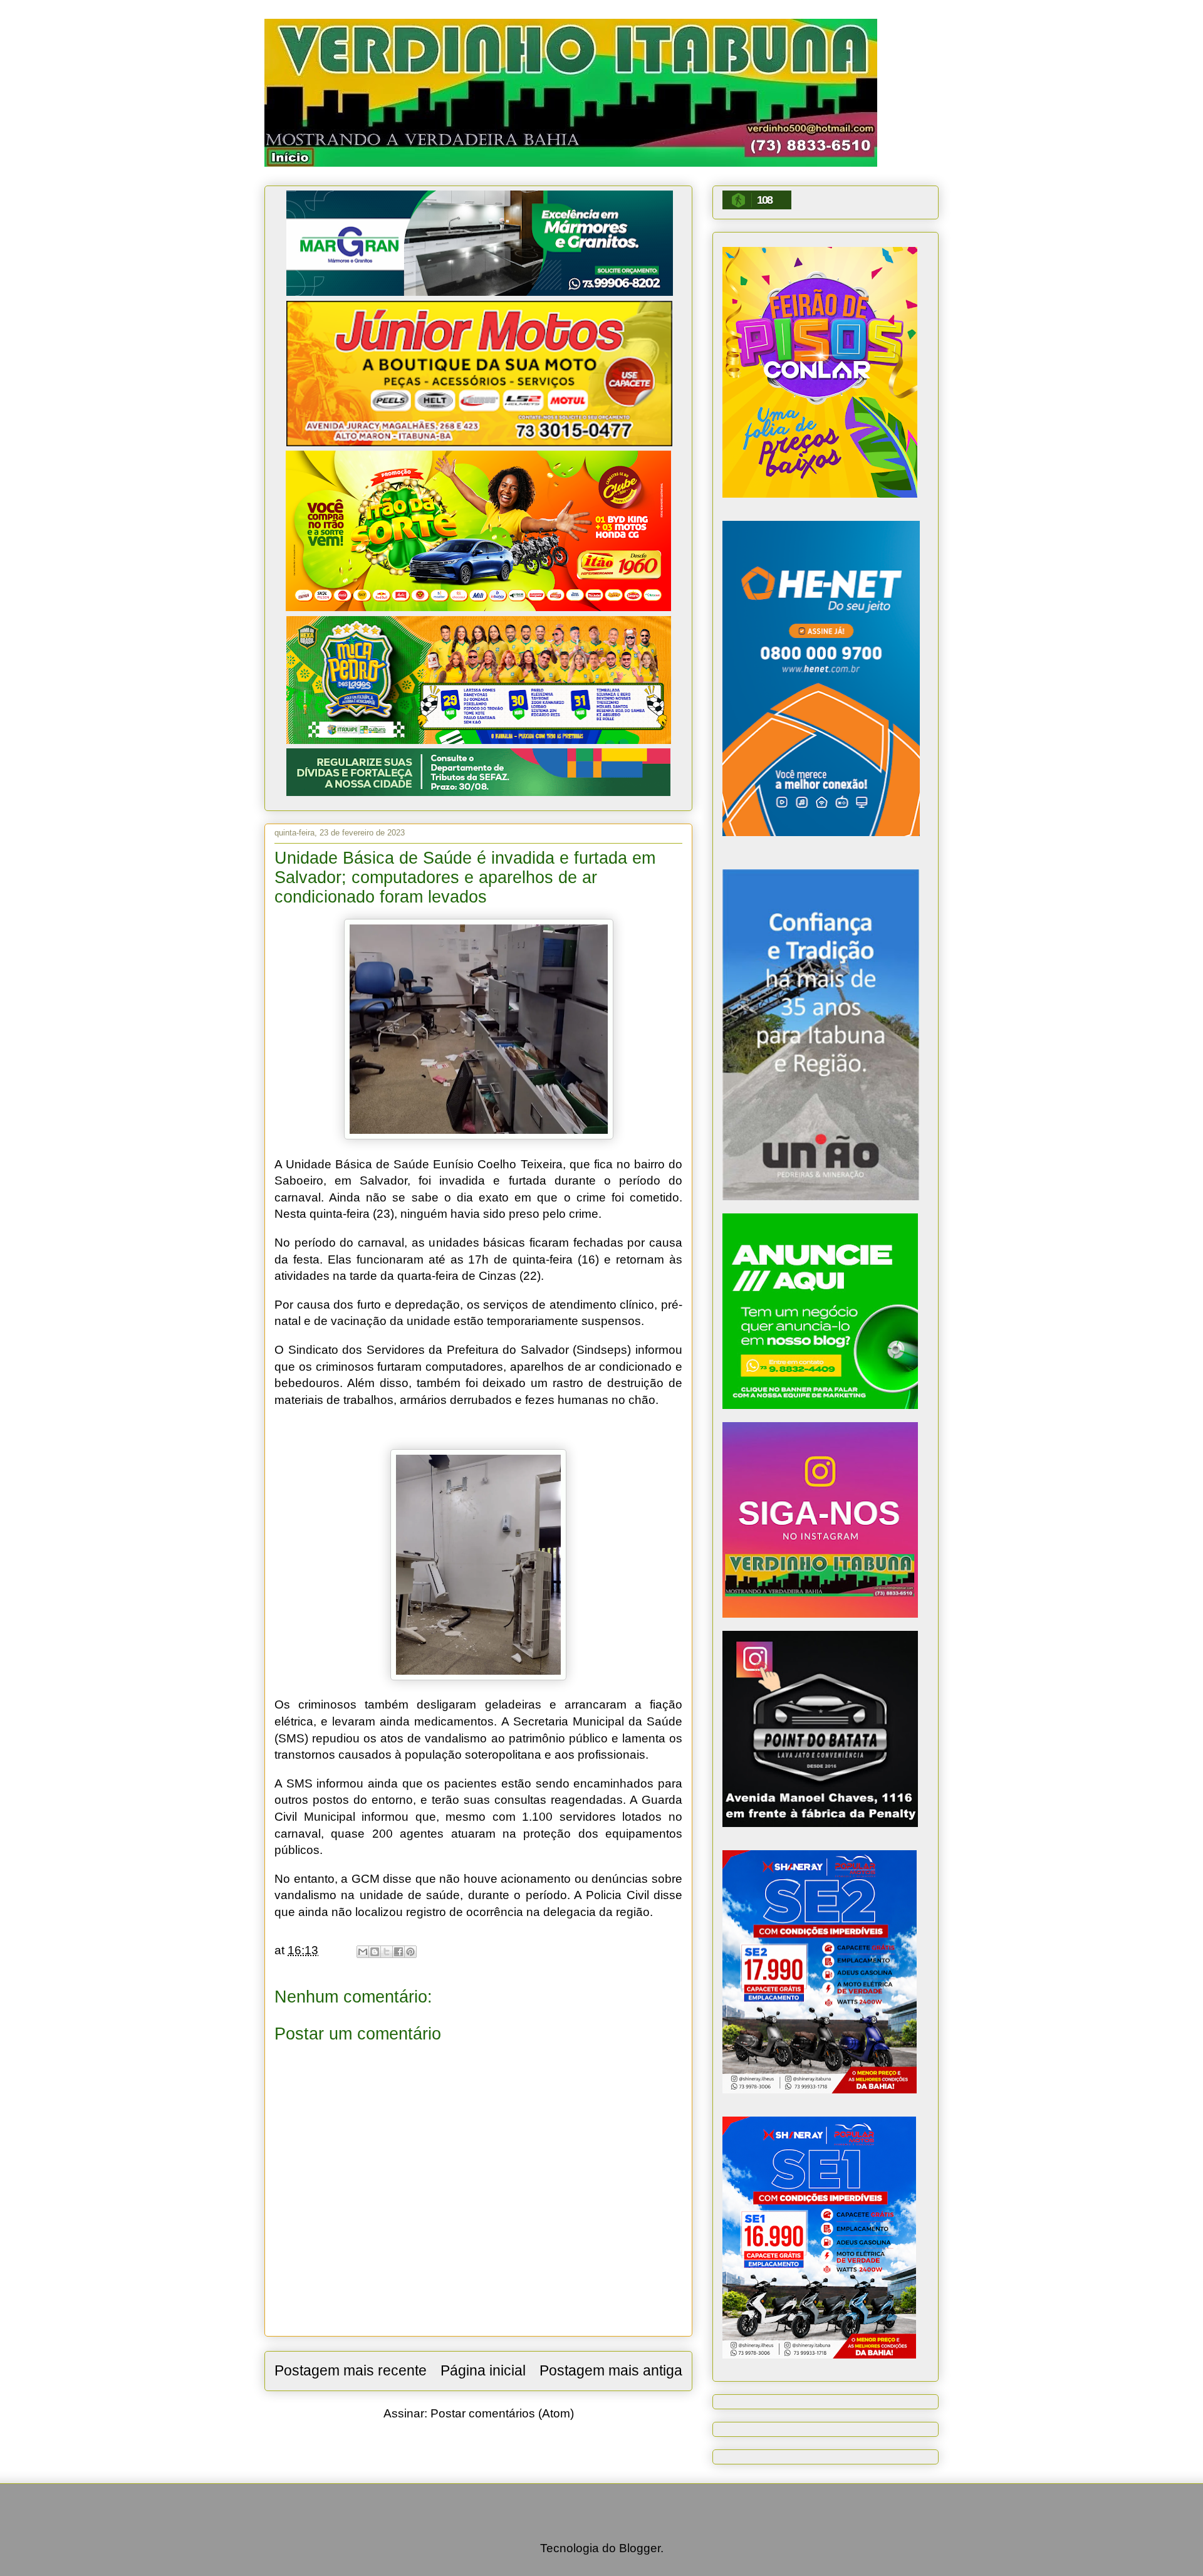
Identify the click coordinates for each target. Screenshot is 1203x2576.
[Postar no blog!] (375, 1952)
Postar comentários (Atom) (502, 2413)
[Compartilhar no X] (387, 1952)
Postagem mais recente (351, 2370)
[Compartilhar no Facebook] (398, 1952)
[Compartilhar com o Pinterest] (410, 1952)
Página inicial (483, 2370)
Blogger (640, 2548)
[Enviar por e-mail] (363, 1952)
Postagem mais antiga (611, 2370)
